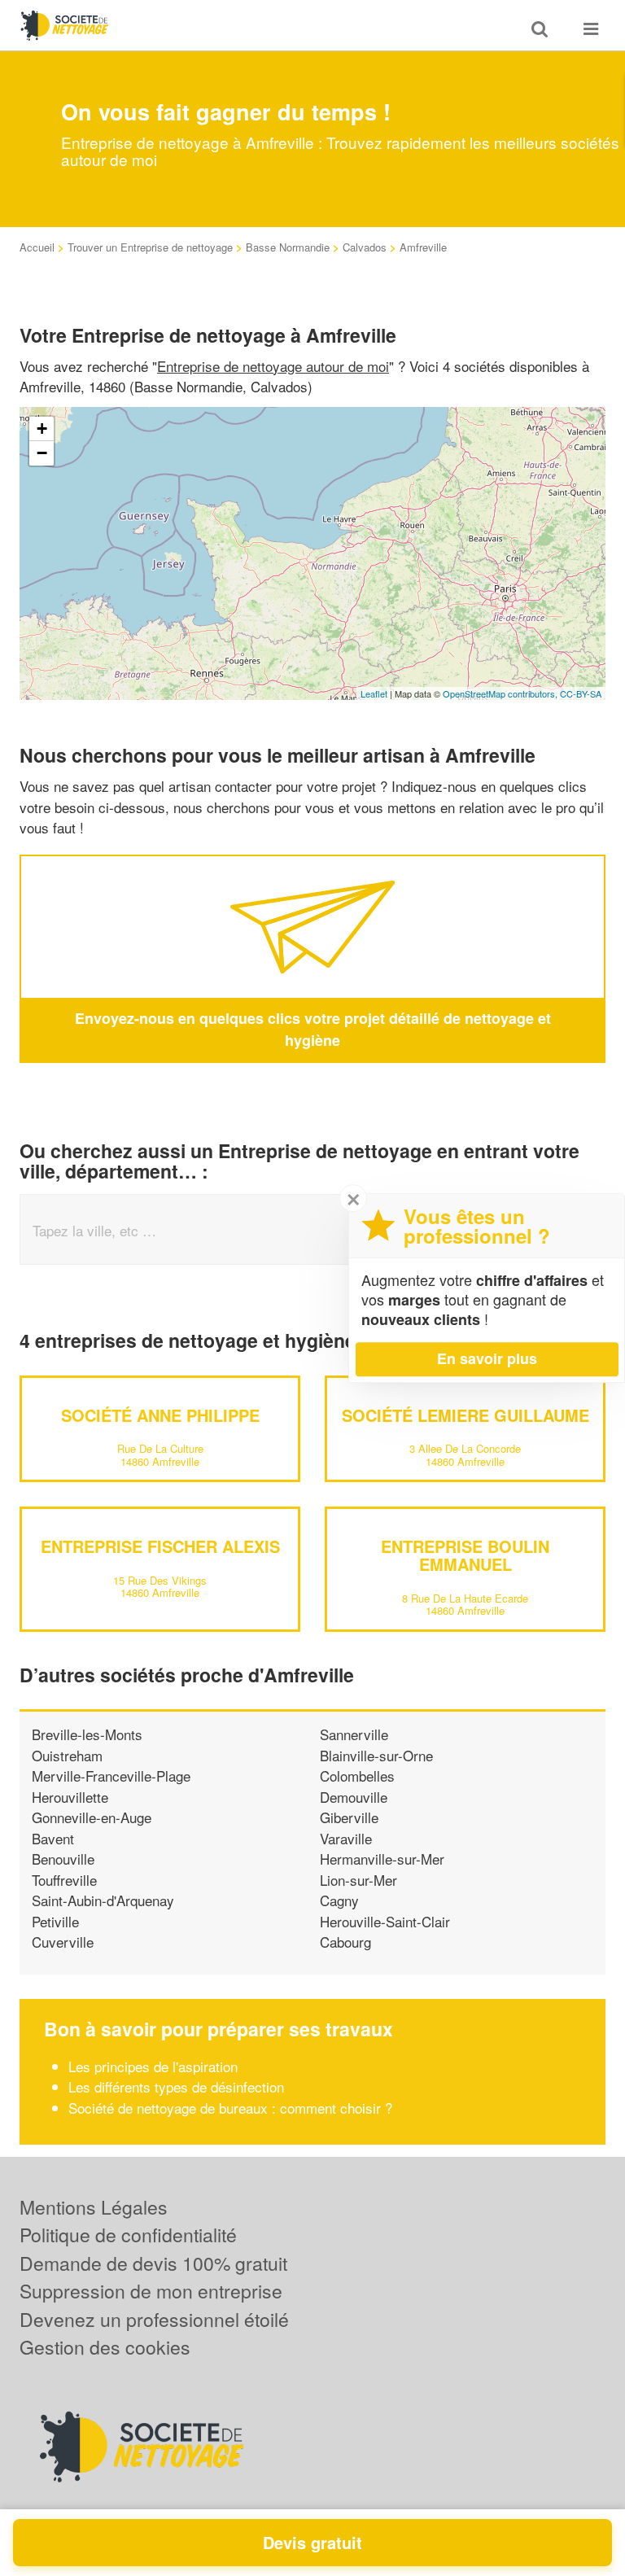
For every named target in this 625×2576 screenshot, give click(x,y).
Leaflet (374, 693)
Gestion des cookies (105, 2347)
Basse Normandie (288, 247)
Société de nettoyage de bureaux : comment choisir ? (230, 2108)
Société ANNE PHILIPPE (160, 1415)
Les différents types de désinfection (176, 2086)
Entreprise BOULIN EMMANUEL (465, 1555)
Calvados (365, 247)
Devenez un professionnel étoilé (154, 2319)
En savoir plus (487, 1358)
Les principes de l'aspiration (153, 2066)
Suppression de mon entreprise (151, 2291)
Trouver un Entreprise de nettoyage (150, 247)
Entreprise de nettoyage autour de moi (273, 366)
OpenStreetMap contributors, (501, 693)
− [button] (42, 453)
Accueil (37, 247)
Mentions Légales (94, 2207)
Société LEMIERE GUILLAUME (465, 1415)
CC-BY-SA (581, 693)
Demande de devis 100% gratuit (153, 2263)
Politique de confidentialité (128, 2235)
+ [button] (42, 429)
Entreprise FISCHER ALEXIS (160, 1546)
